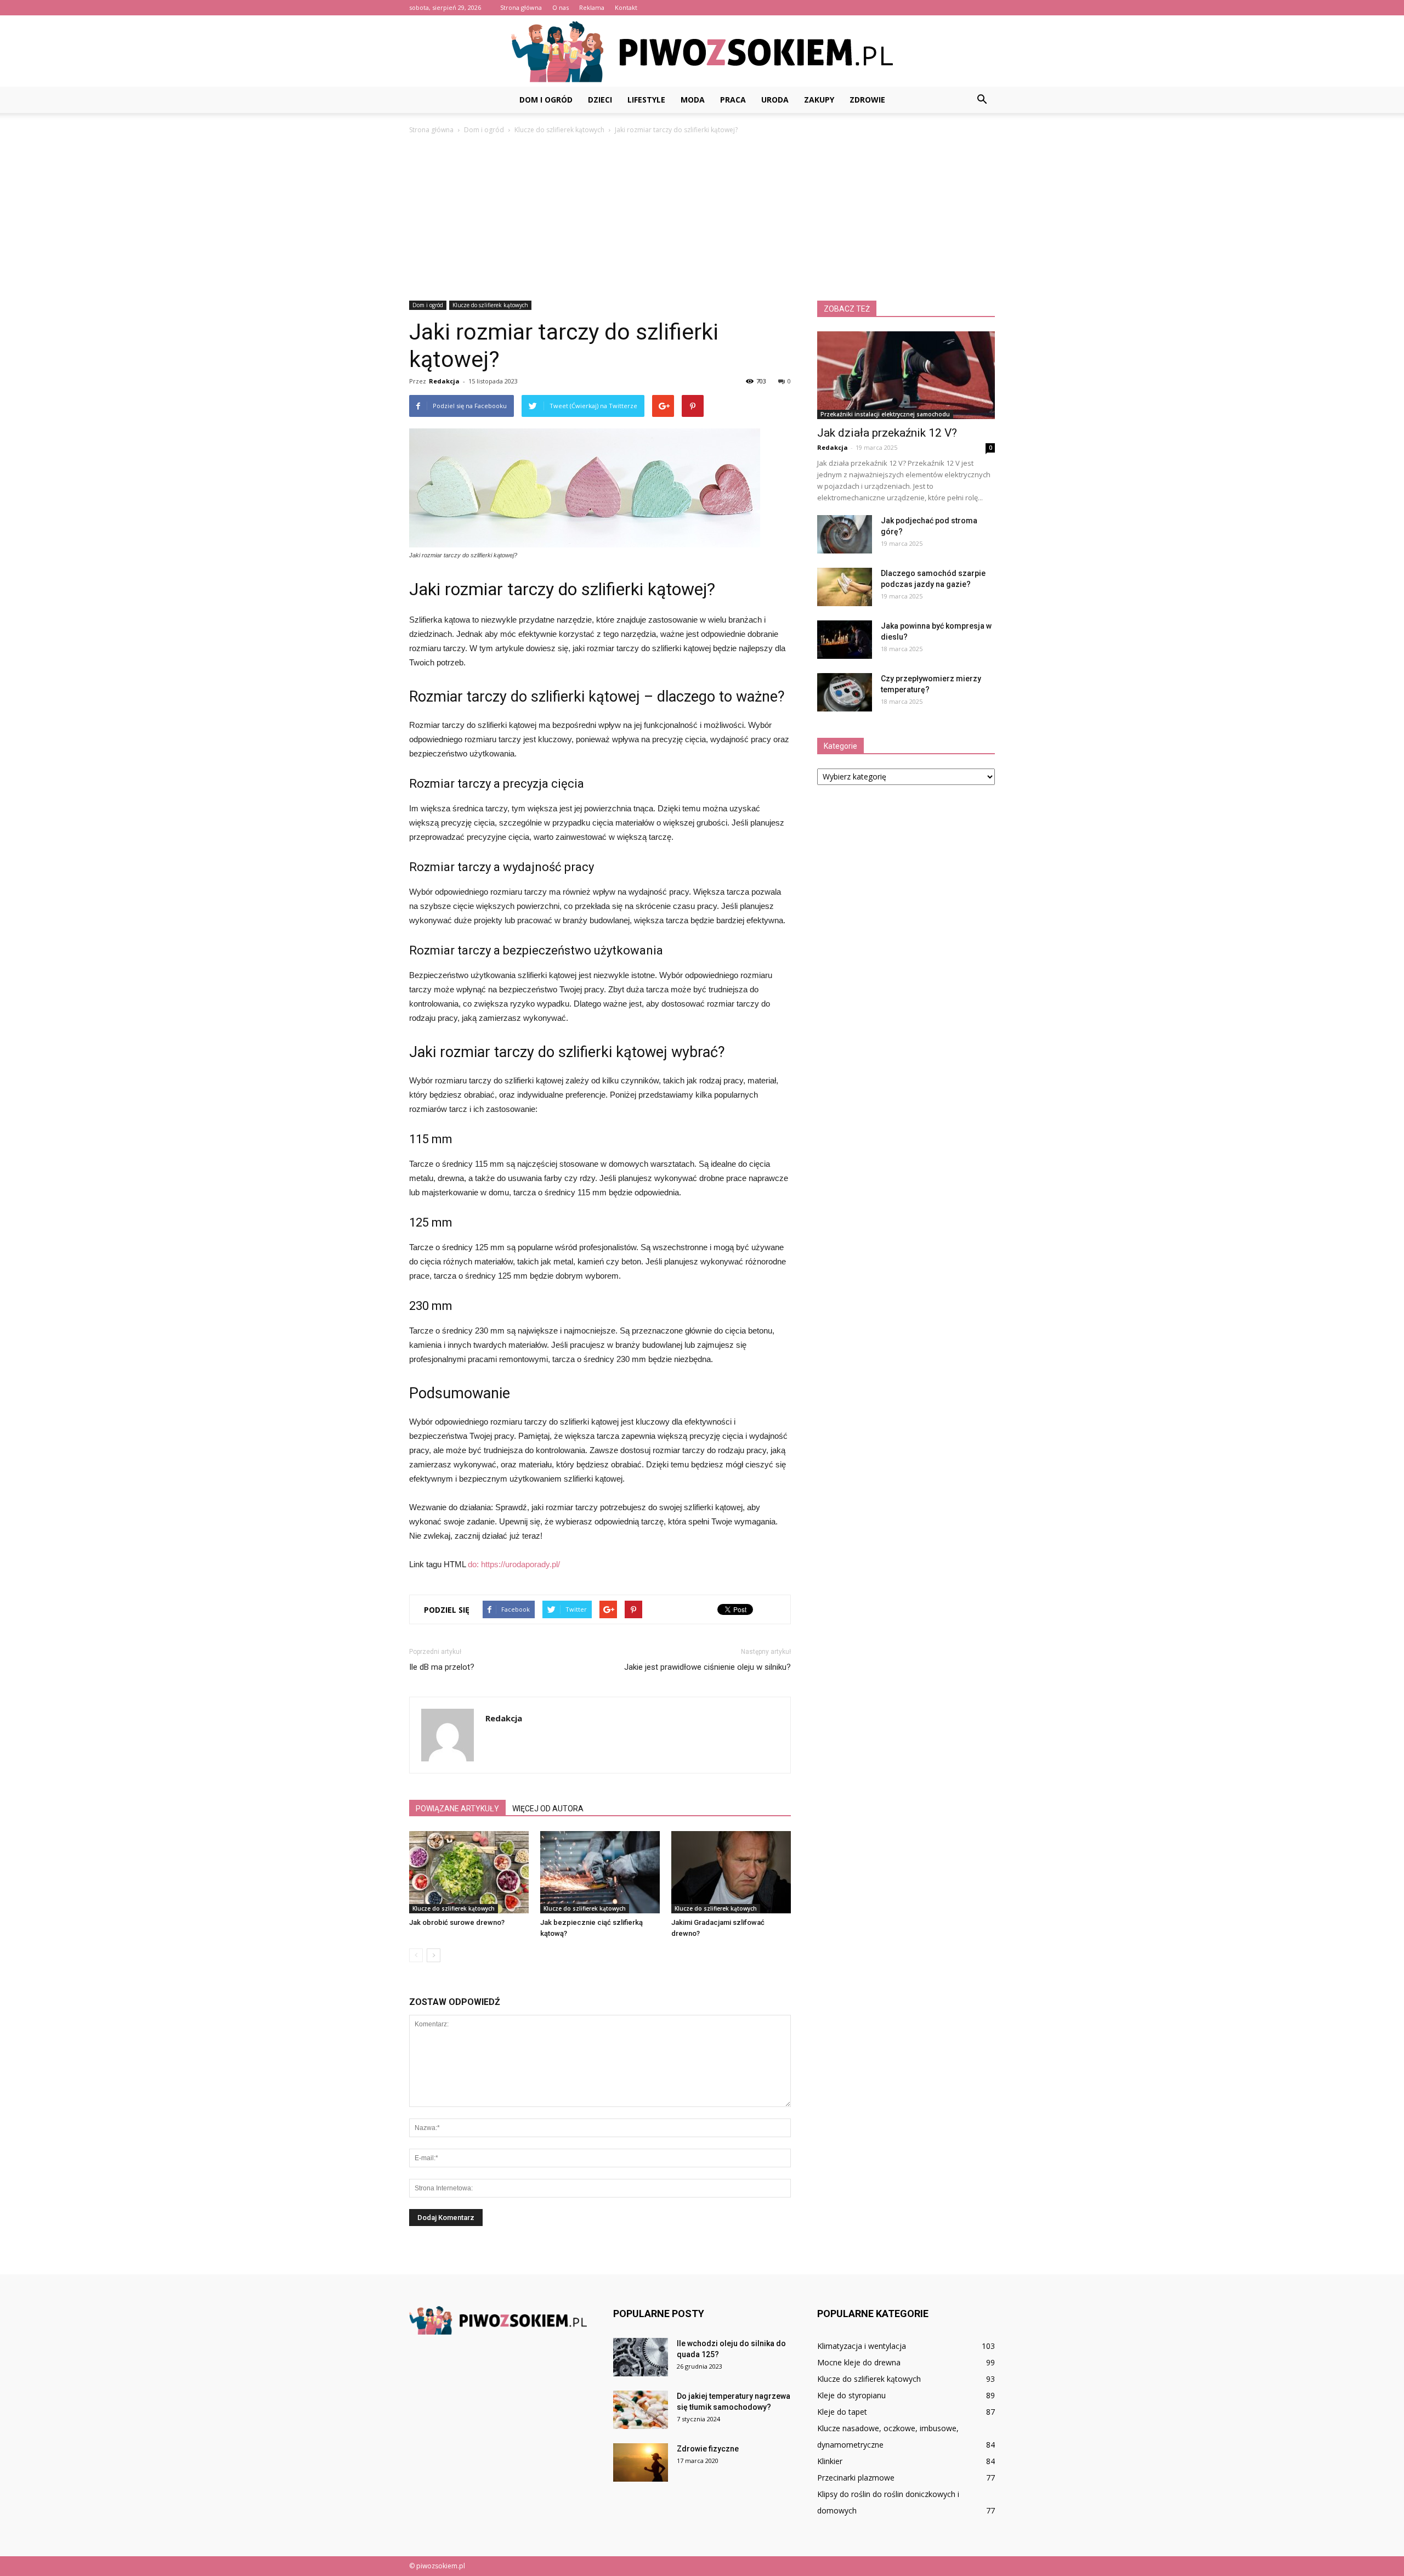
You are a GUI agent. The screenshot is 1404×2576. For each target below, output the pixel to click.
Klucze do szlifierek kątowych (490, 305)
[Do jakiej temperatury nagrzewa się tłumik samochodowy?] (641, 2410)
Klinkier (830, 2461)
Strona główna (521, 7)
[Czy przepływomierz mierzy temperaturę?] (845, 692)
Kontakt (626, 7)
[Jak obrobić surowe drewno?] (469, 1872)
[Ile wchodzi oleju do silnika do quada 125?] (641, 2357)
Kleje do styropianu (851, 2395)
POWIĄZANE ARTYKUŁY (457, 1809)
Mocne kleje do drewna (859, 2362)
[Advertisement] (702, 218)
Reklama (592, 7)
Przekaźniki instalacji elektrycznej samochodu (885, 414)
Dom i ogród (546, 100)
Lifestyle (646, 100)
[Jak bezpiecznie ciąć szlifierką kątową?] (600, 1872)
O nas (561, 7)
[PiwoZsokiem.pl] (702, 52)
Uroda (775, 100)
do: (474, 1564)
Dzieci (600, 100)
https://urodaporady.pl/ (520, 1564)
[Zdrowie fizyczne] (641, 2462)
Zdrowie (867, 100)
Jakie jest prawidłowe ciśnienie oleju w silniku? (707, 1667)
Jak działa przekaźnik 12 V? (887, 433)
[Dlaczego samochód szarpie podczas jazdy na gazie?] (845, 587)
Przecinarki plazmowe (856, 2478)
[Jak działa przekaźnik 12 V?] (906, 375)
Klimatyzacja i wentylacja (862, 2346)
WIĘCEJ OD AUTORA (548, 1809)
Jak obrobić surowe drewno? (457, 1922)
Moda (693, 100)
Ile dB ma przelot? (442, 1667)
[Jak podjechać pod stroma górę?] (845, 534)
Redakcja (444, 381)
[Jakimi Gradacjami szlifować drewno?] (731, 1872)
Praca (733, 100)
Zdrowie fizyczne (708, 2449)
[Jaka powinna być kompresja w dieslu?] (845, 640)
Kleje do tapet (842, 2412)
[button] (982, 100)
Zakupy (819, 100)
